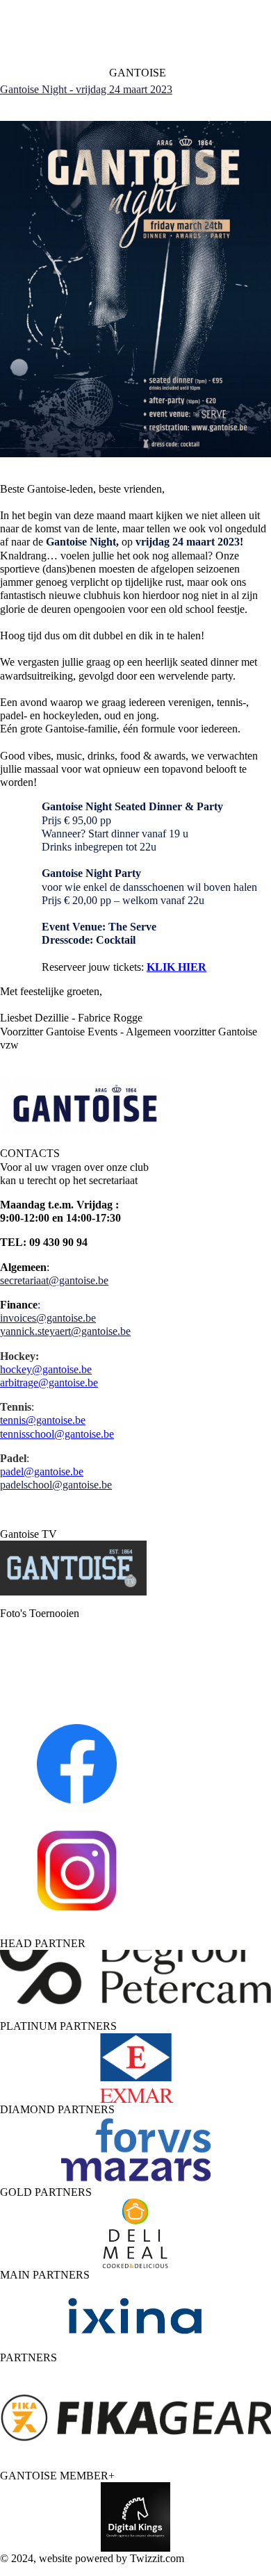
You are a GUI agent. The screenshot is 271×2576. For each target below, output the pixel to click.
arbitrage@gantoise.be (49, 1383)
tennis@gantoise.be (43, 1420)
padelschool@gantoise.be (56, 1485)
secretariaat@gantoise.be (54, 1280)
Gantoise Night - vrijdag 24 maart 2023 (86, 89)
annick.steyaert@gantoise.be (68, 1331)
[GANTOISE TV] (73, 1592)
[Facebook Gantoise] (75, 1762)
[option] (135, 1985)
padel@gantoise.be (42, 1471)
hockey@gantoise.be (46, 1369)
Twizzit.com (157, 2558)
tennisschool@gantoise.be (57, 1434)
